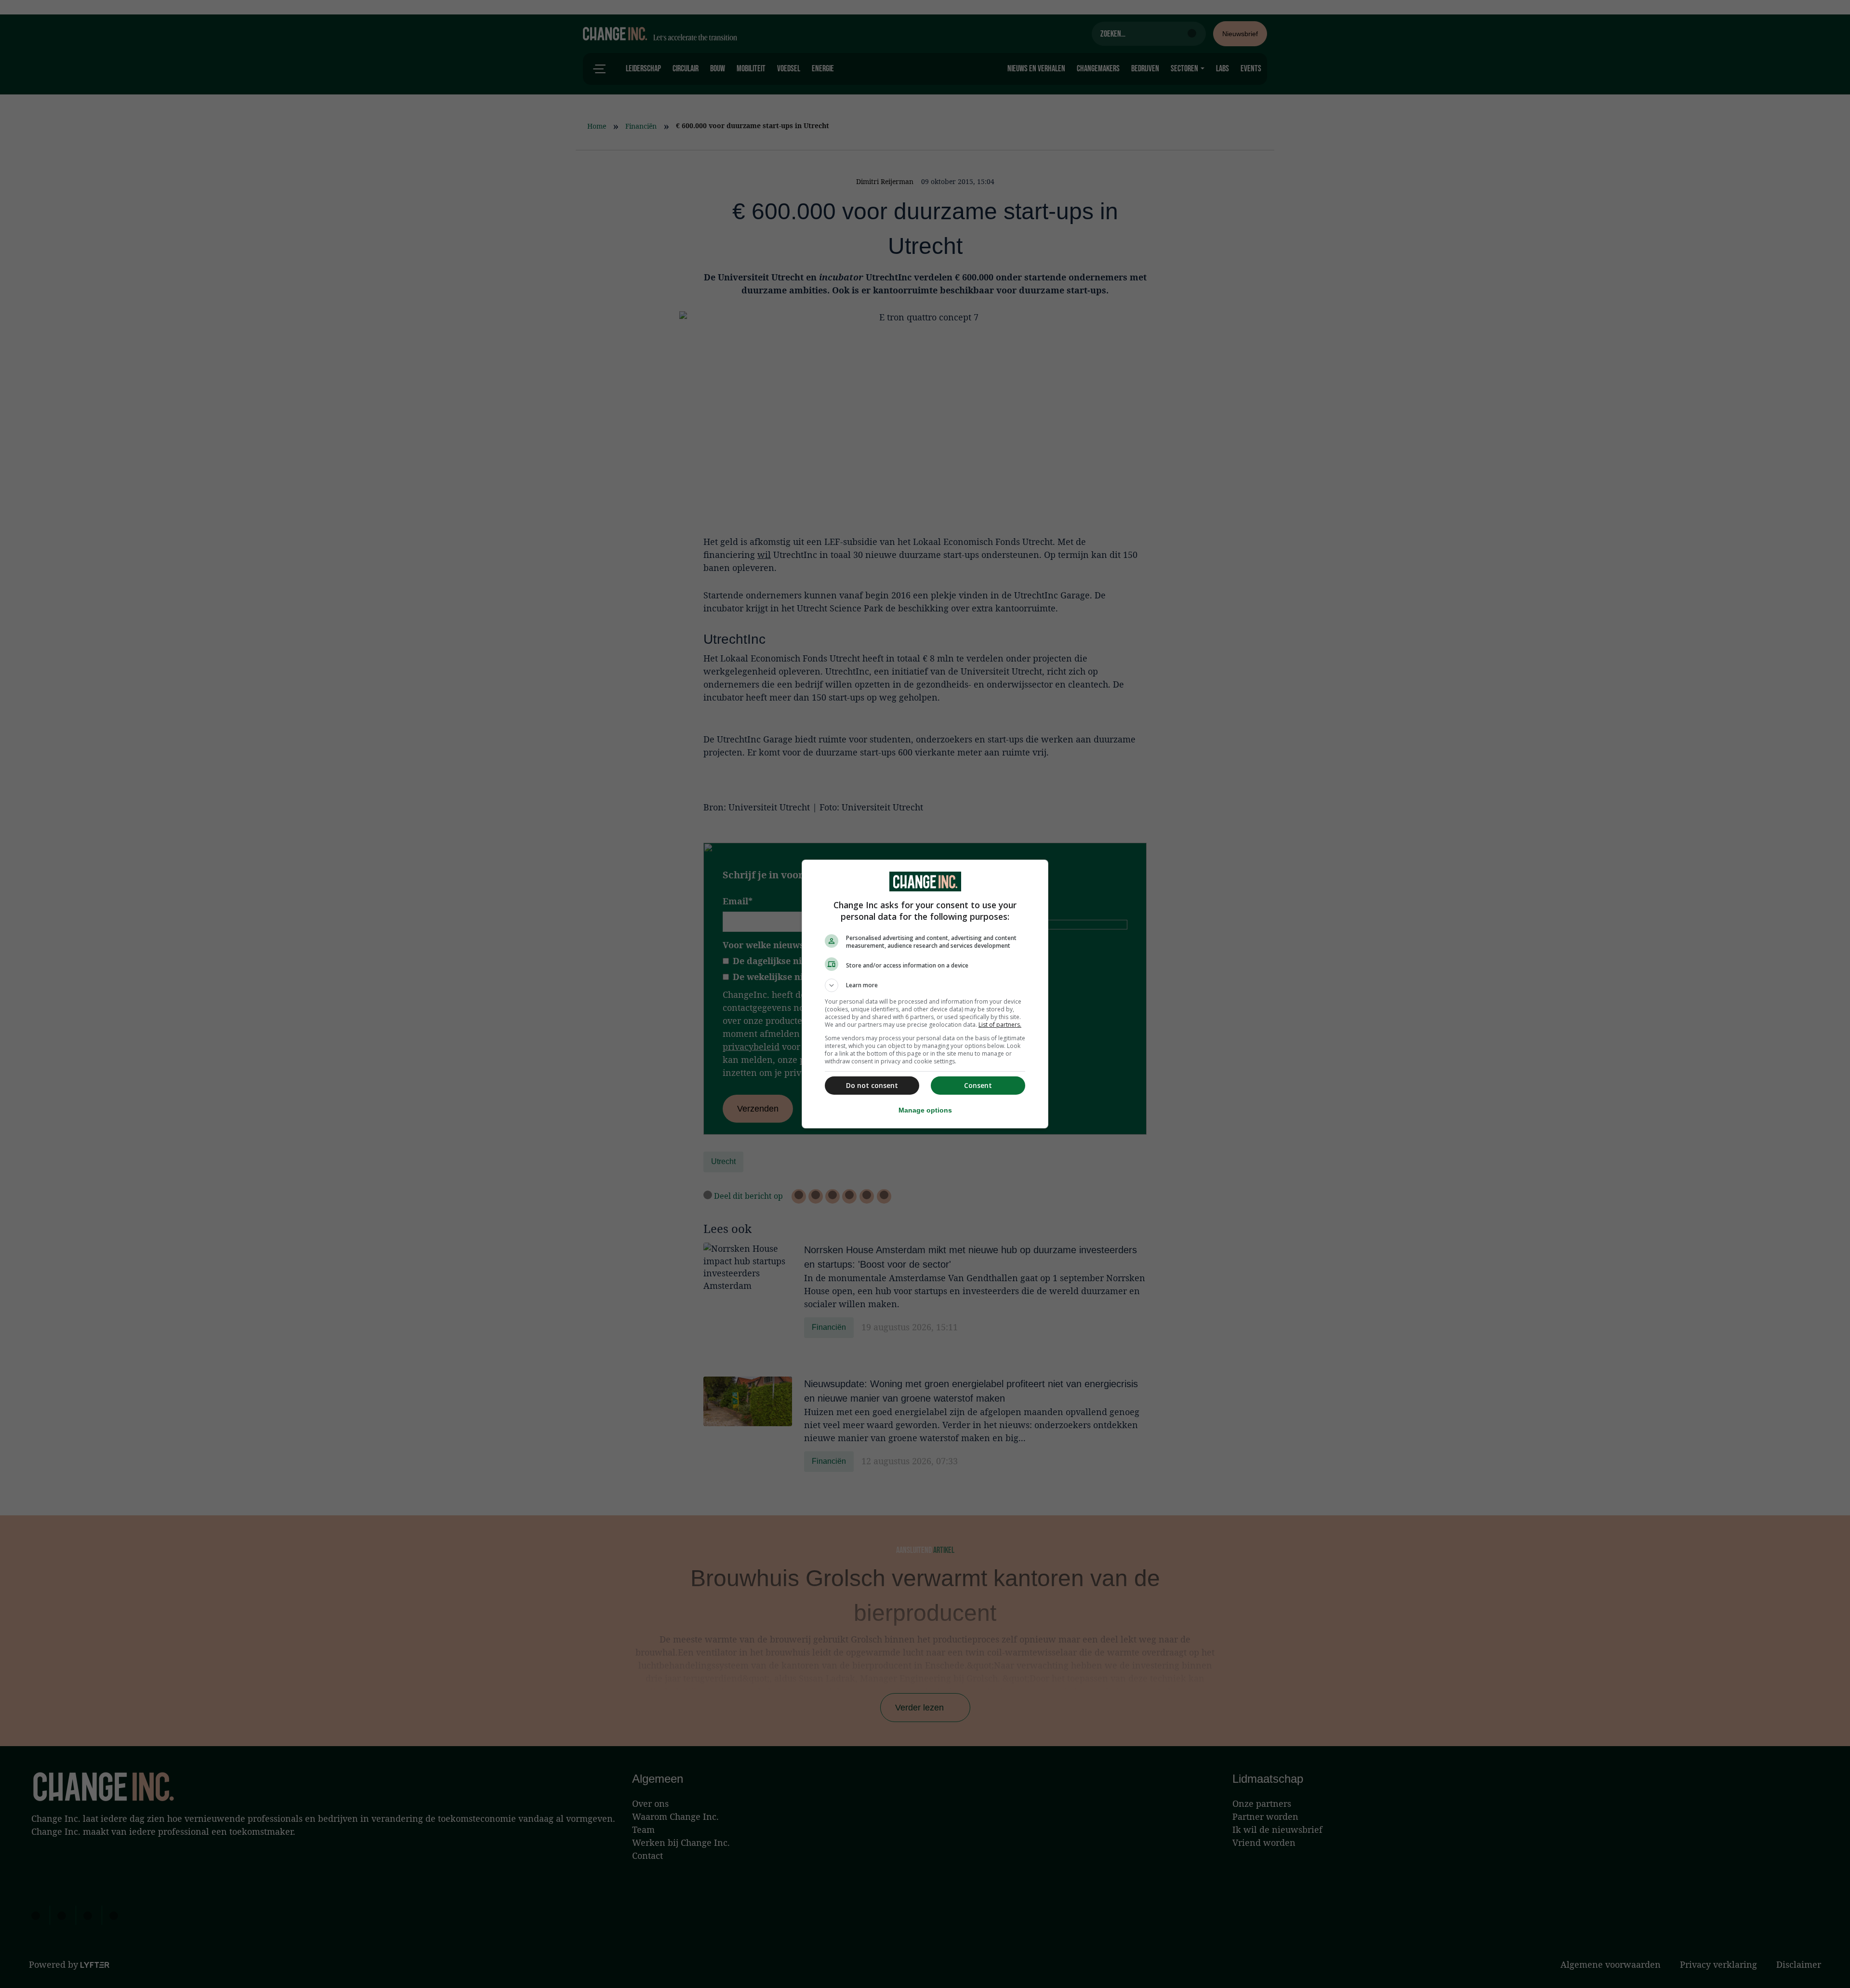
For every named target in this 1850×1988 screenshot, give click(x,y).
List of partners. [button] (1000, 1025)
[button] (925, 985)
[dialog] (925, 994)
